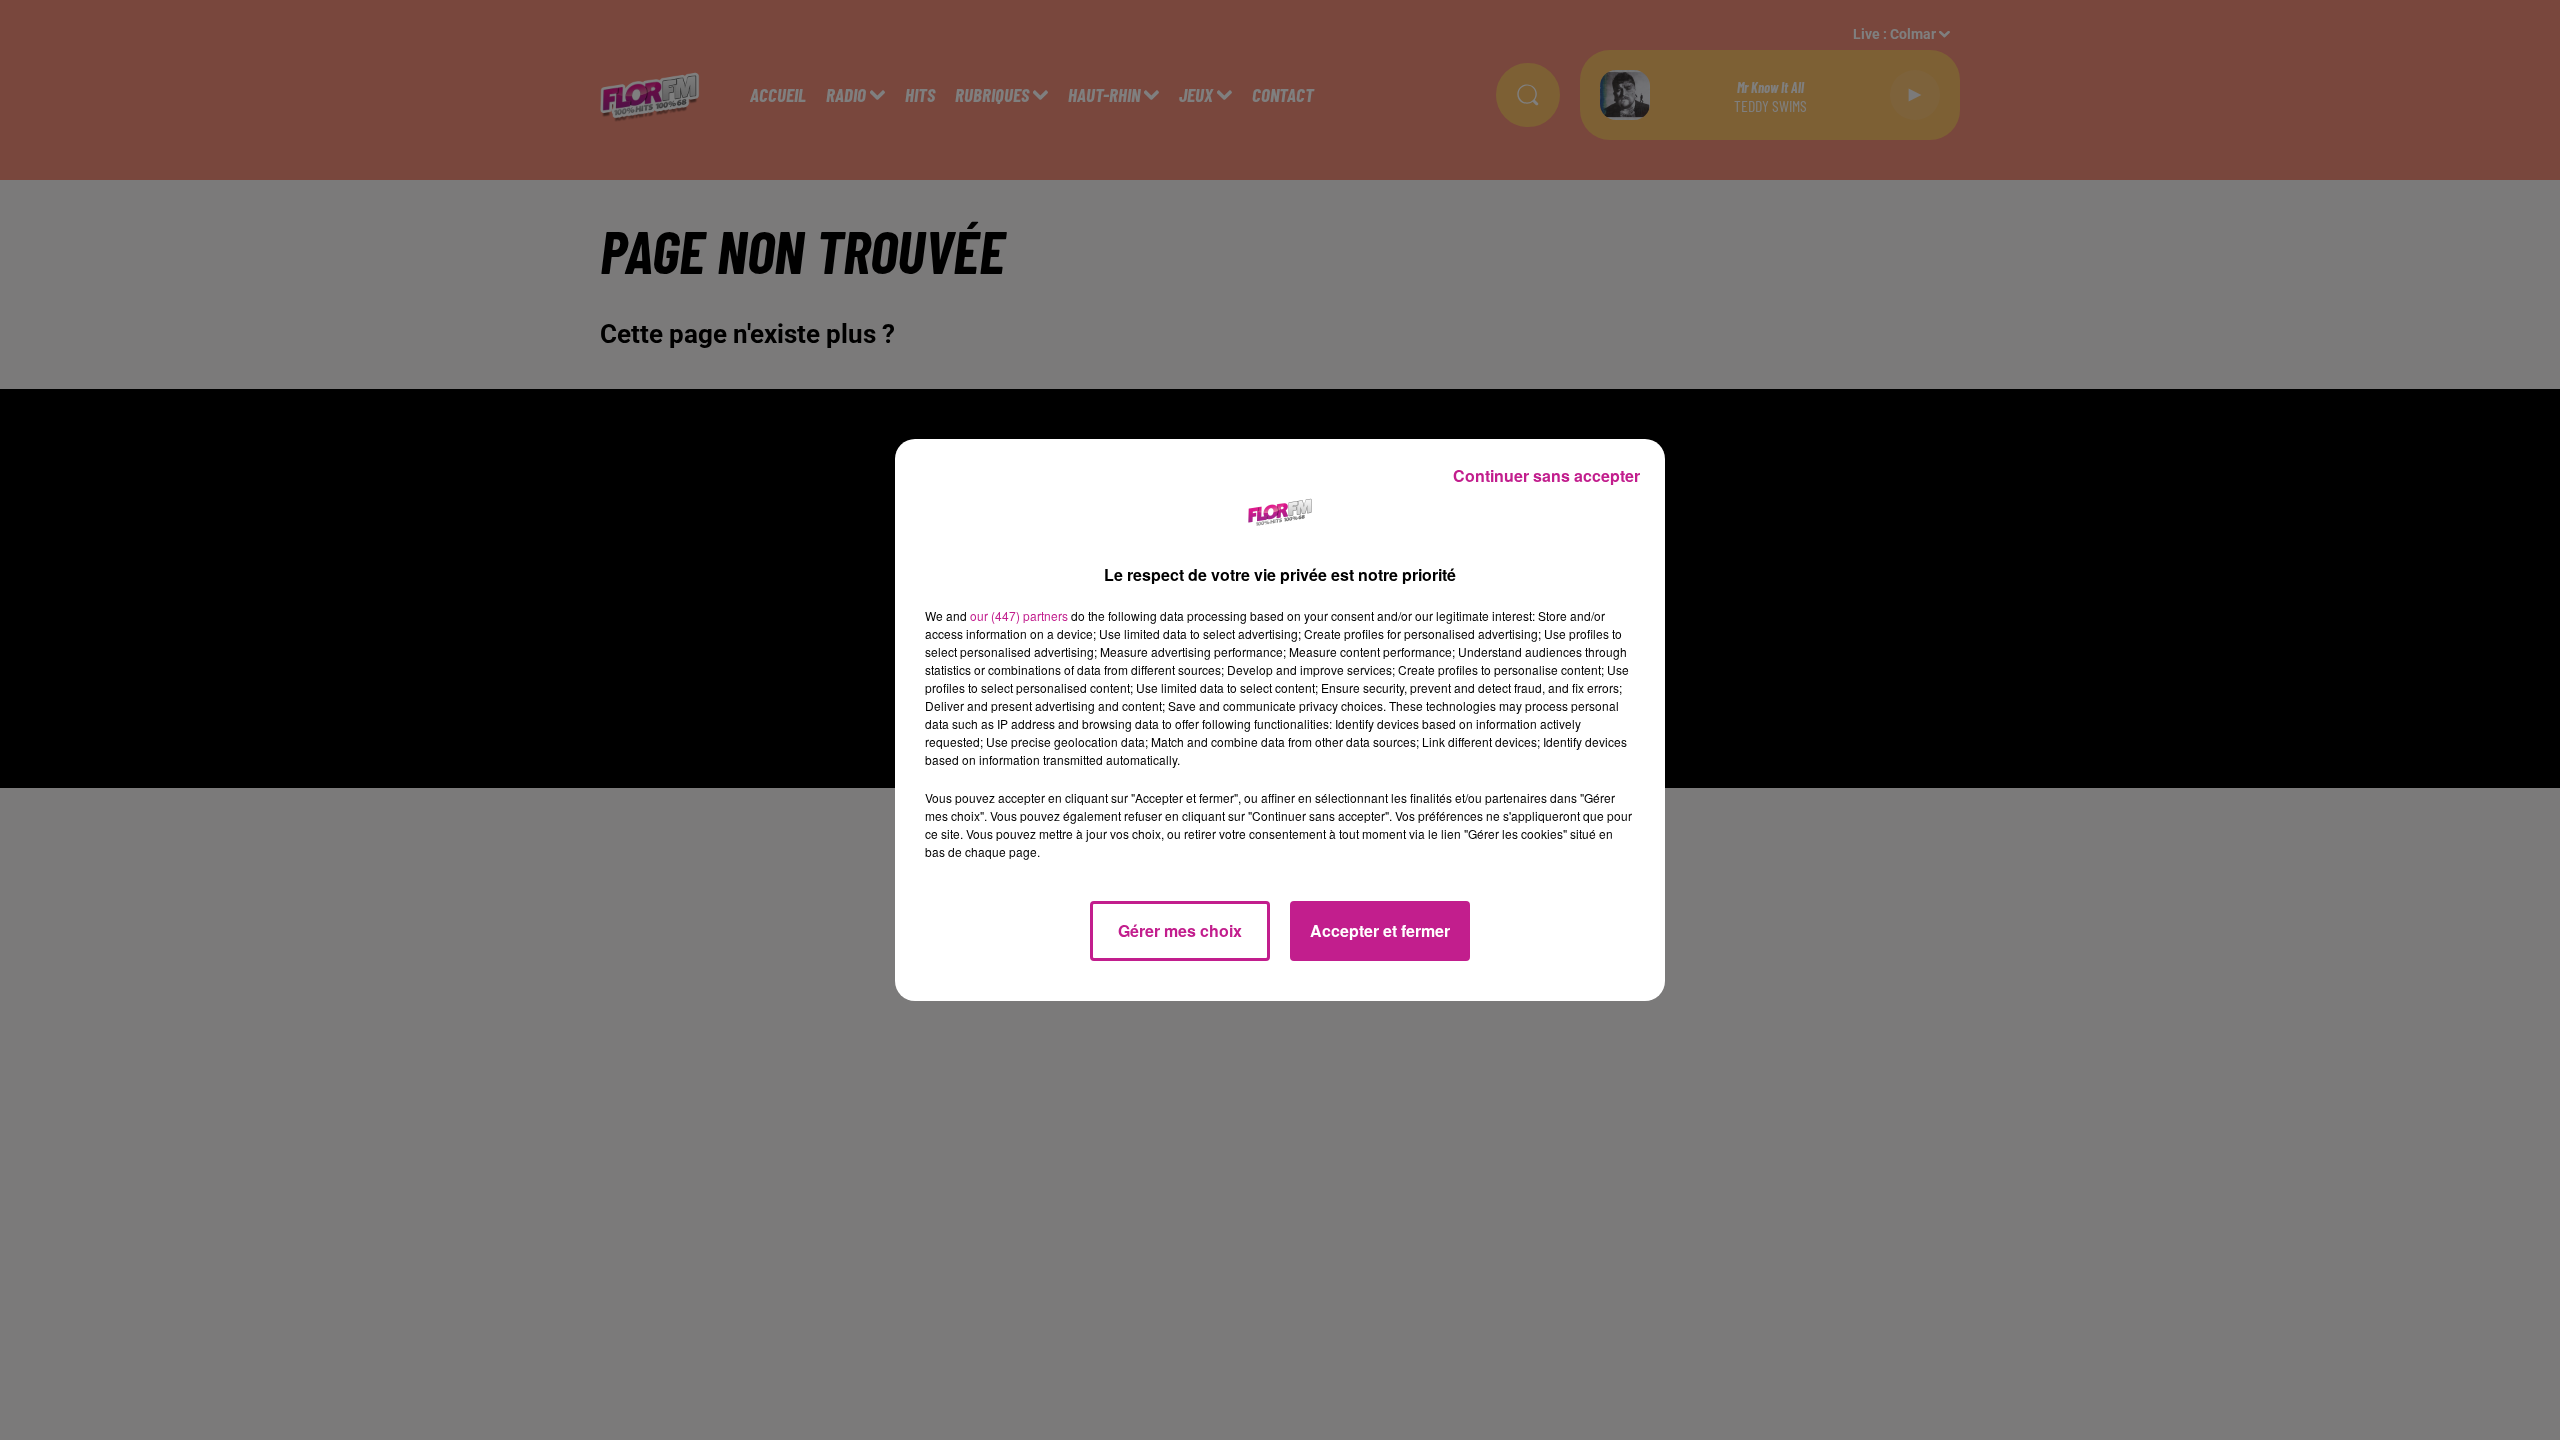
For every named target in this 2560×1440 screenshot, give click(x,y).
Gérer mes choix (1180, 930)
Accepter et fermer (1380, 930)
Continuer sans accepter (1546, 475)
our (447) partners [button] (1019, 615)
